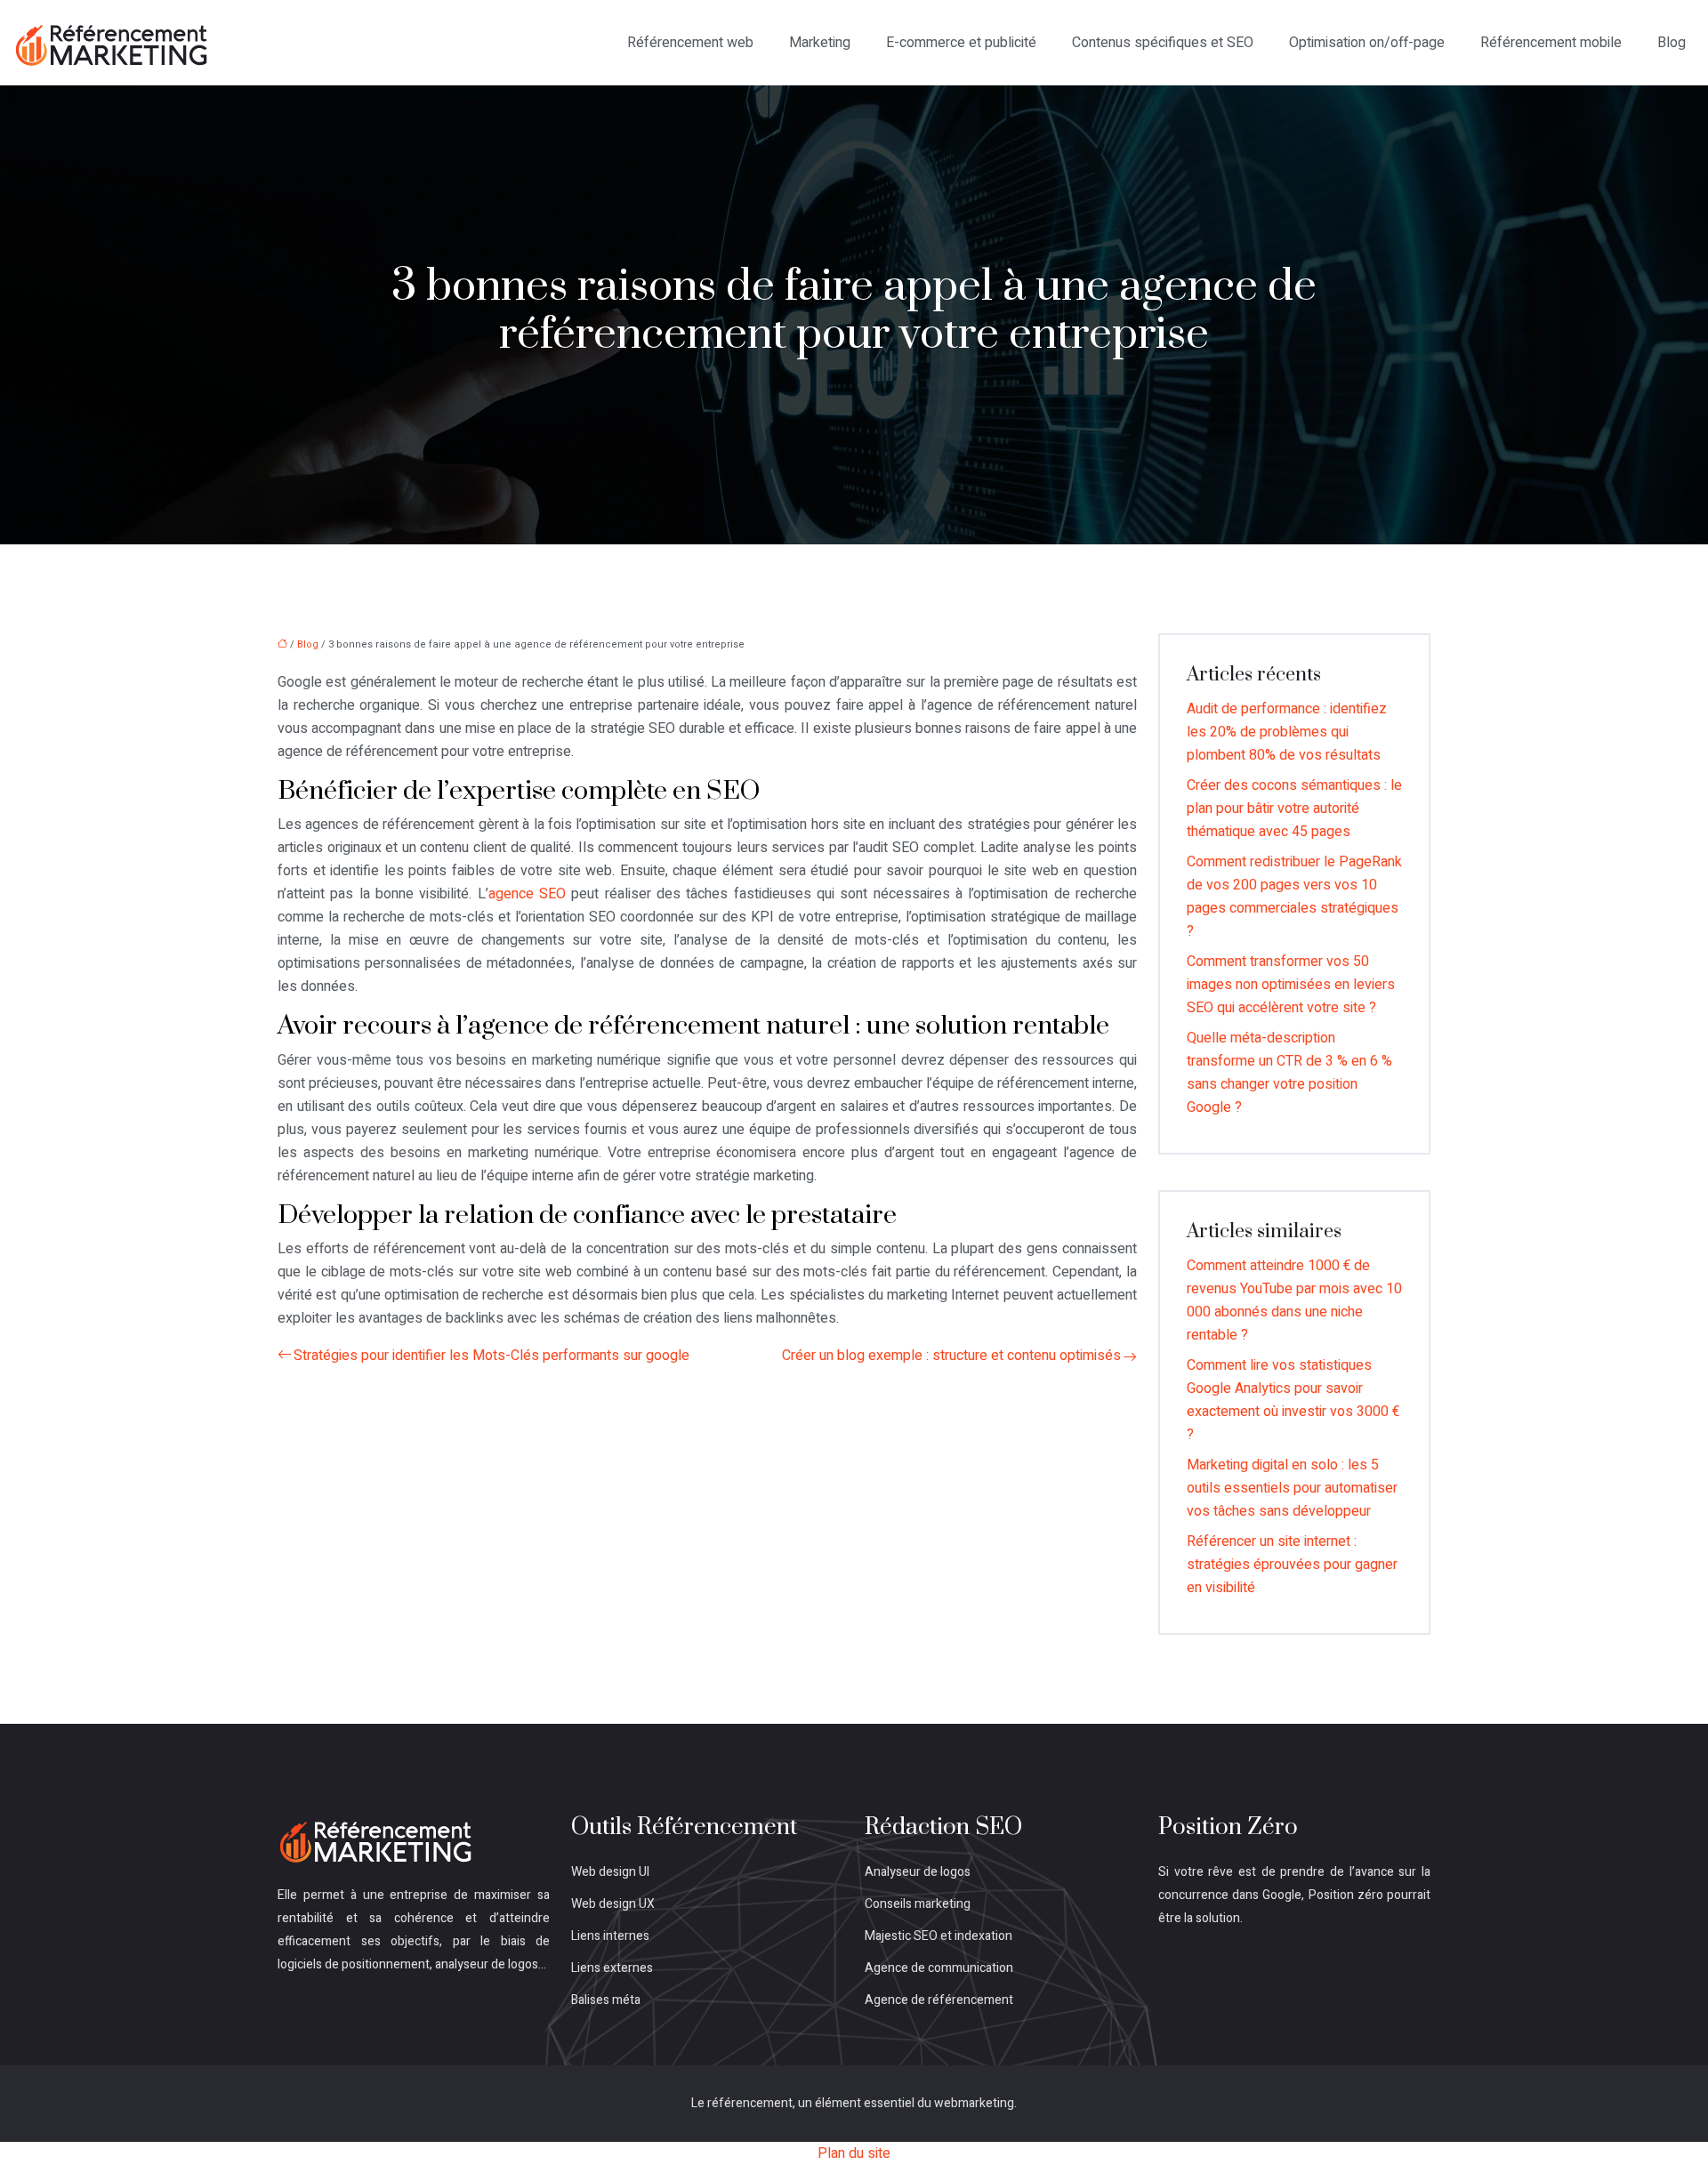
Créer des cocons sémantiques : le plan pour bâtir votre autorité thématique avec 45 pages (1294, 809)
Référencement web (690, 43)
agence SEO (527, 894)
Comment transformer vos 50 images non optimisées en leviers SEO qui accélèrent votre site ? (1291, 985)
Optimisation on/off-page (1367, 43)
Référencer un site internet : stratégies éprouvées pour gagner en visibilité (1292, 1565)
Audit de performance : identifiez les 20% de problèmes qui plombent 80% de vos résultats (1287, 732)
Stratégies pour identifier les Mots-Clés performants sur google (491, 1356)
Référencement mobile (1551, 43)
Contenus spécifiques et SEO (1163, 43)
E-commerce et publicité (961, 43)
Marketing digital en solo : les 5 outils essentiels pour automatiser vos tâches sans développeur (1292, 1488)
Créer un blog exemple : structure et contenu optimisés (951, 1356)
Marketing (820, 43)
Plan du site (854, 2153)
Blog (1672, 43)
